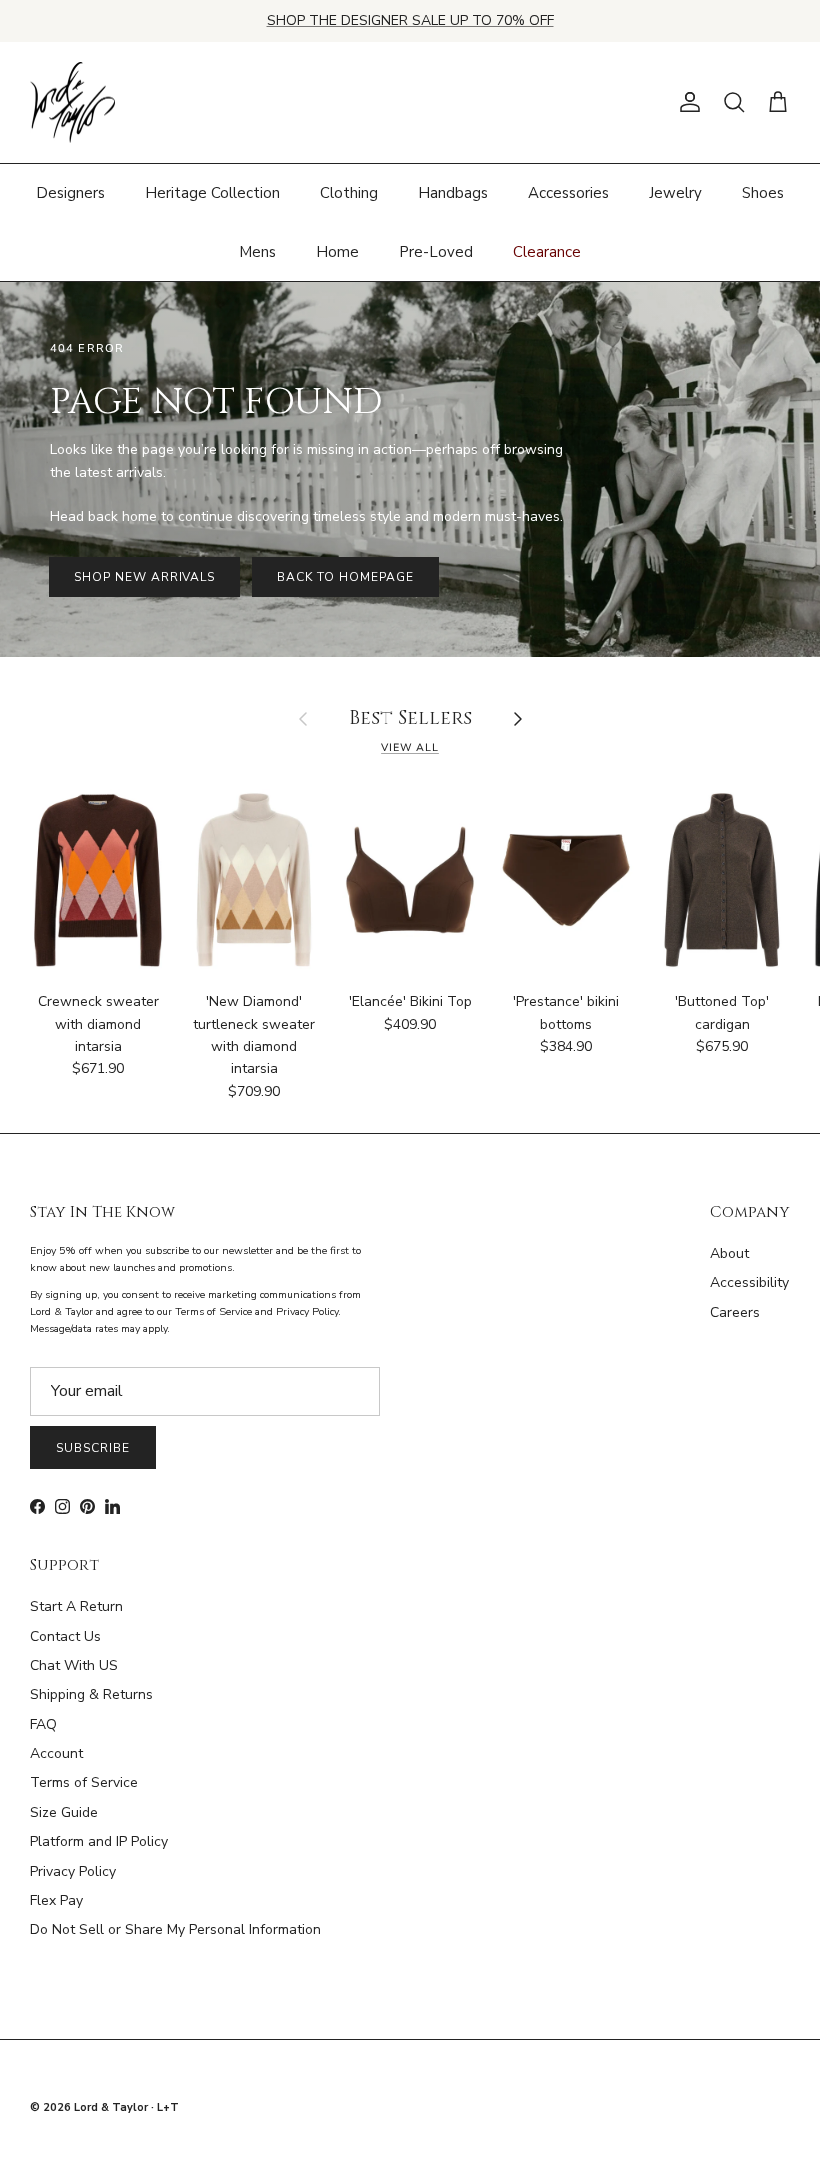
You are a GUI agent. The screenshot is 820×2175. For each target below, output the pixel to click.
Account (56, 1753)
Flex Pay (56, 1900)
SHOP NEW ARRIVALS (144, 577)
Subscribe (93, 1448)
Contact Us (65, 1636)
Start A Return (76, 1606)
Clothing (349, 193)
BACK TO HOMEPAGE (345, 577)
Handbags (453, 193)
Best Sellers (410, 719)
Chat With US (74, 1665)
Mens (257, 252)
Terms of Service (84, 1782)
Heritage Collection (212, 193)
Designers (70, 193)
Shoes (763, 193)
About (729, 1253)
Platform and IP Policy (99, 1841)
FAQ (43, 1724)
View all (410, 747)
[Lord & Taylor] (72, 103)
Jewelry (675, 193)
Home (337, 252)
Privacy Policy (73, 1871)
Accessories (568, 193)
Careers (735, 1312)
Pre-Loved (436, 252)
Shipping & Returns (91, 1694)
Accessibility (749, 1282)
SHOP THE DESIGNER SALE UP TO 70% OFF (410, 20)
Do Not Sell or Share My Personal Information (175, 1929)
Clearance (547, 252)
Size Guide (64, 1812)
